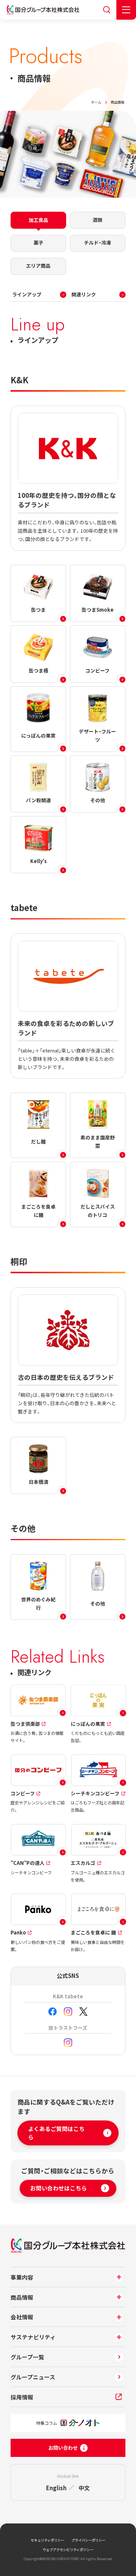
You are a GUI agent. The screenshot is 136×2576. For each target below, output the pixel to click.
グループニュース (33, 2377)
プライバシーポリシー (88, 2540)
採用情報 (22, 2397)
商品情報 (22, 2297)
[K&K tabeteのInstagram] (68, 2012)
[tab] (39, 220)
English (56, 2488)
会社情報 (22, 2317)
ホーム (96, 102)
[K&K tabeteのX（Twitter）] (83, 2012)
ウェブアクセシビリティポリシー (68, 2550)
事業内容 (22, 2277)
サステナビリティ (33, 2337)
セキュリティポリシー (47, 2540)
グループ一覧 (27, 2357)
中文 (84, 2488)
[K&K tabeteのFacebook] (53, 2012)
